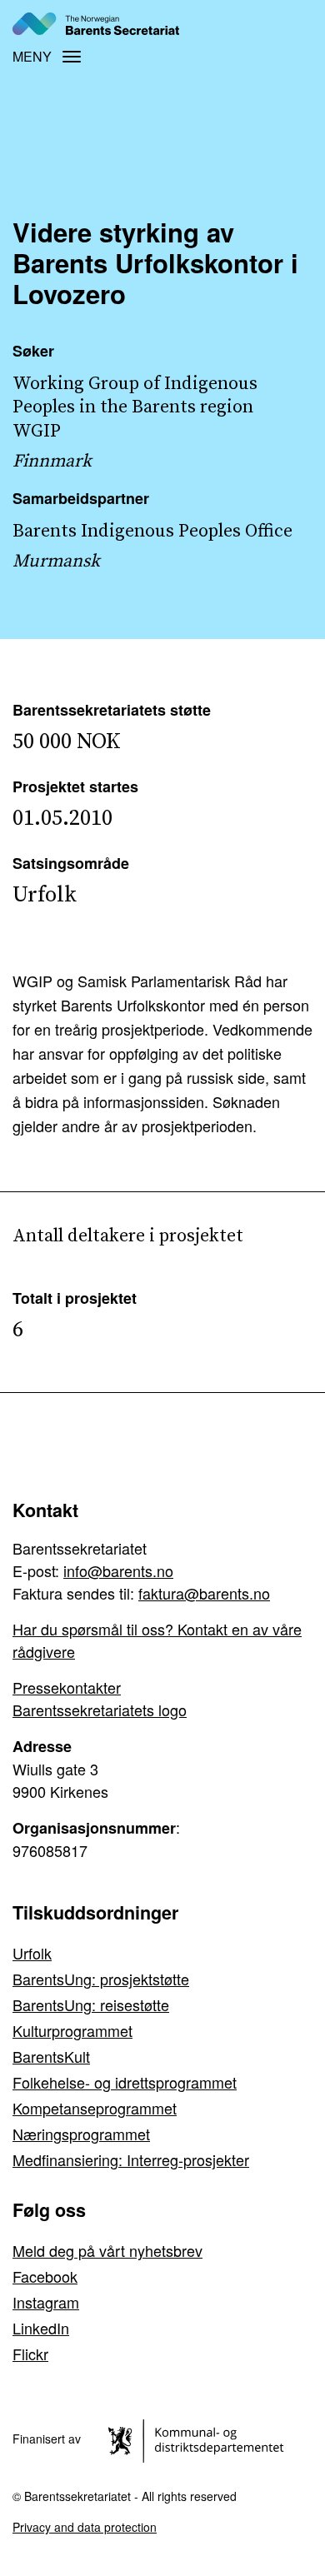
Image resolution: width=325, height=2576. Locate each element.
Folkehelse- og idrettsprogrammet (125, 2082)
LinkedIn (41, 2328)
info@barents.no (118, 1570)
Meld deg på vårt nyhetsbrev (107, 2250)
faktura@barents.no (204, 1593)
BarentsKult (51, 2056)
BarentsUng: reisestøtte (91, 2004)
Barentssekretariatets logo (100, 1710)
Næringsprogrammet (81, 2134)
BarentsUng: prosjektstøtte (101, 1979)
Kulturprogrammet (72, 2030)
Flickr (30, 2354)
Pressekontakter (67, 1687)
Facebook (45, 2276)
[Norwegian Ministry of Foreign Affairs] (199, 2439)
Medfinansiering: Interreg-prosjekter (131, 2159)
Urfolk (32, 1953)
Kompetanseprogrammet (95, 2108)
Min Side (285, 23)
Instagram (46, 2302)
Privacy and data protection (85, 2527)
